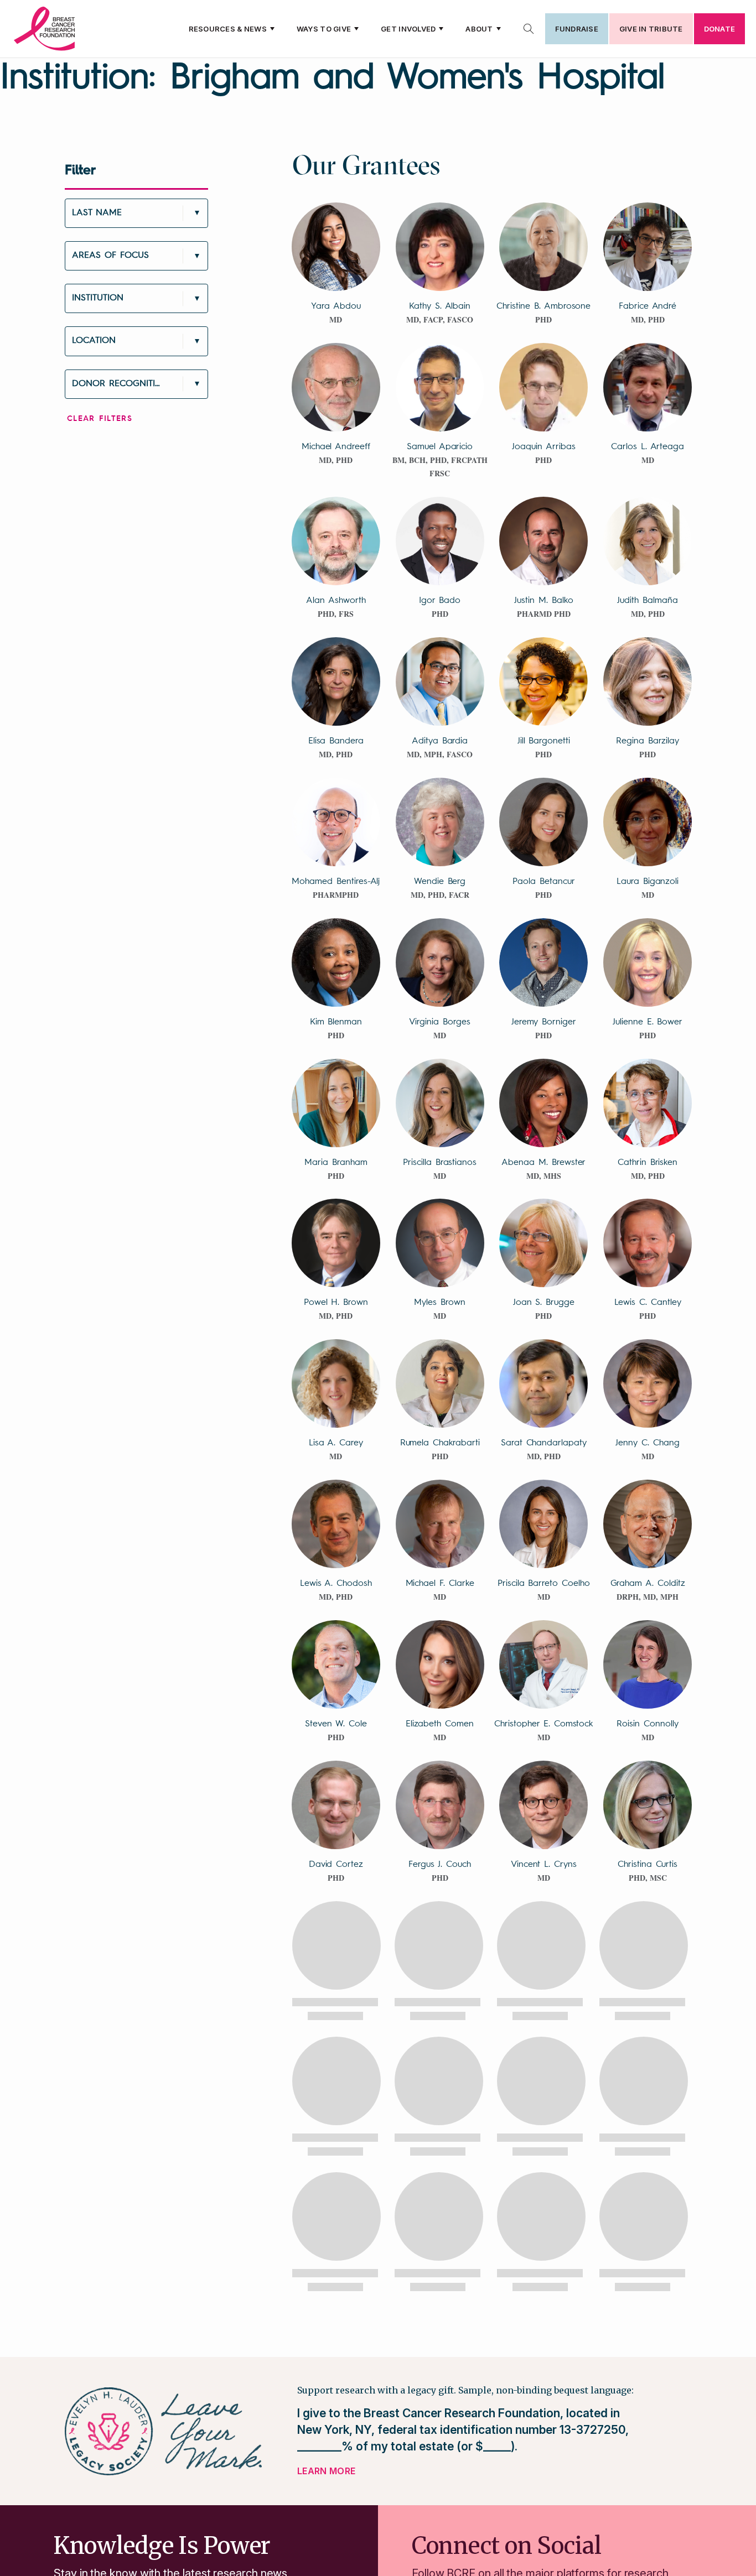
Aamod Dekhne (647, 2146)
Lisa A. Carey (336, 1443)
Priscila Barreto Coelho (544, 1584)
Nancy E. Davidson (544, 2005)
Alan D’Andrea (439, 2005)
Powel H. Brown (336, 1303)
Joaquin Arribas (543, 447)
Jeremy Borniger (544, 1022)
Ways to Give (324, 29)
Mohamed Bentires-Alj (336, 882)
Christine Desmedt (543, 2286)
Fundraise (577, 29)
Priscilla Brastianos (440, 1163)
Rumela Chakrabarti (440, 1443)
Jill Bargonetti (544, 741)
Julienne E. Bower (648, 1022)
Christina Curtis (648, 1865)
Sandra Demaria (336, 2286)
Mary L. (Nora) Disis (648, 2286)
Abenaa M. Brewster (543, 1163)
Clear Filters (100, 419)
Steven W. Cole (336, 1724)
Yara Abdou (336, 306)
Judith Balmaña (647, 601)
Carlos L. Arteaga (648, 447)
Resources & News (228, 29)
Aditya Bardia (440, 741)
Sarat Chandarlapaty (544, 1443)
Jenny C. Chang (647, 1443)
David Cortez (336, 1865)
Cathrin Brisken (648, 1163)
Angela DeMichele (440, 2286)
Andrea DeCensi (440, 2146)
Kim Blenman (336, 1022)
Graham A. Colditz (648, 1584)
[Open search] (529, 29)
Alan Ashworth (336, 601)
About (479, 29)
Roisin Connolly (647, 1724)
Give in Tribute (651, 29)
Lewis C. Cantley (648, 1303)
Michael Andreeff (336, 447)
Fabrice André (648, 306)
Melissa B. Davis (648, 2005)
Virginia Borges (439, 1022)
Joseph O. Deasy (336, 2146)
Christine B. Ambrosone (543, 306)
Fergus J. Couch (439, 1865)
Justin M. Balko (543, 601)
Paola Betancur (543, 882)
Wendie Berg (440, 882)
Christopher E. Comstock (543, 1724)
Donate (719, 29)
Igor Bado (440, 601)
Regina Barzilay (648, 741)
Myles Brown (439, 1303)
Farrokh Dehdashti (543, 2146)
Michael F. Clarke (440, 1584)
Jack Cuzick (336, 2005)
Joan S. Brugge (544, 1303)
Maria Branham (336, 1163)
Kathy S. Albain (440, 306)
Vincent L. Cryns (544, 1865)
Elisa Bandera (336, 741)
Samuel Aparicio (440, 447)
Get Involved (408, 29)
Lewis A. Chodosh (336, 1584)
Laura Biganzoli (648, 882)
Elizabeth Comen (439, 1724)
